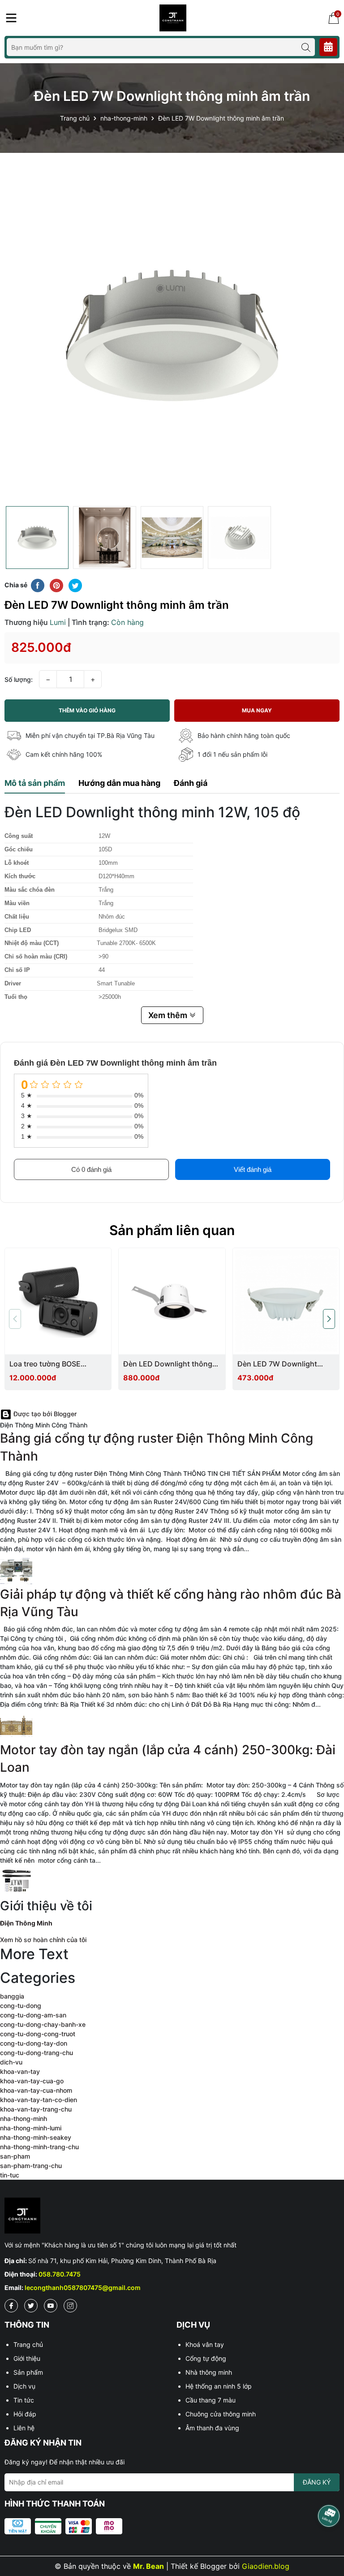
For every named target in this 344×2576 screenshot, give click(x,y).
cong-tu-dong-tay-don (34, 2043)
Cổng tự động (206, 2358)
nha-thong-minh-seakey (36, 2137)
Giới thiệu (27, 2358)
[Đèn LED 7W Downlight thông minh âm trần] (286, 1301)
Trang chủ (28, 2344)
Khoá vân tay (205, 2344)
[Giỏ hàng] (334, 18)
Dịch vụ (24, 2386)
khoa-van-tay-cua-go (32, 2081)
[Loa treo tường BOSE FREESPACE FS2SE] (58, 1301)
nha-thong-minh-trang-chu (39, 2147)
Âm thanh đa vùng (212, 2428)
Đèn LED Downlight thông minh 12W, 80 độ (168, 1364)
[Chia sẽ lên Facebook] (38, 585)
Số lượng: (19, 679)
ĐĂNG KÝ (317, 2482)
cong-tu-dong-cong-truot (38, 2034)
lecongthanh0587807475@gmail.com (83, 2288)
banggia (12, 1996)
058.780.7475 (60, 2274)
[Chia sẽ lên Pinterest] (56, 585)
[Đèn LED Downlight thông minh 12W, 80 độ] (172, 1301)
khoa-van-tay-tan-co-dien (39, 2100)
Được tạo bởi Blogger (44, 1414)
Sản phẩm (28, 2372)
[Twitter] (31, 2306)
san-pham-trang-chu (31, 2166)
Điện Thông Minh (26, 1923)
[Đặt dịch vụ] (328, 47)
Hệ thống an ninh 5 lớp (219, 2386)
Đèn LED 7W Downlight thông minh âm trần (277, 1364)
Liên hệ (24, 2428)
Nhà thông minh (209, 2372)
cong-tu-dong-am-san (33, 2015)
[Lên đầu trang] (328, 2545)
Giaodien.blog (266, 2566)
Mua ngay (257, 710)
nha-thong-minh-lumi (31, 2128)
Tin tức (24, 2400)
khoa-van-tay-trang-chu (36, 2109)
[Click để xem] (172, 334)
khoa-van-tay (20, 2071)
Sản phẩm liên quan (172, 1230)
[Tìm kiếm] (306, 47)
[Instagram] (70, 2306)
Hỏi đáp (25, 2414)
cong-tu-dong (21, 2006)
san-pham (15, 2156)
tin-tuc (10, 2175)
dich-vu (11, 2062)
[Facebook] (11, 2306)
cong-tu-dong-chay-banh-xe (43, 2024)
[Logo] (173, 17)
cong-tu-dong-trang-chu (37, 2053)
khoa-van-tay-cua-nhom (36, 2090)
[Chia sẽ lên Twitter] (75, 585)
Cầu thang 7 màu (211, 2400)
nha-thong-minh (24, 2118)
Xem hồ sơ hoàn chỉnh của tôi (43, 1940)
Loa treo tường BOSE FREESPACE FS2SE (45, 1364)
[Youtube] (51, 2306)
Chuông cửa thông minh (221, 2414)
